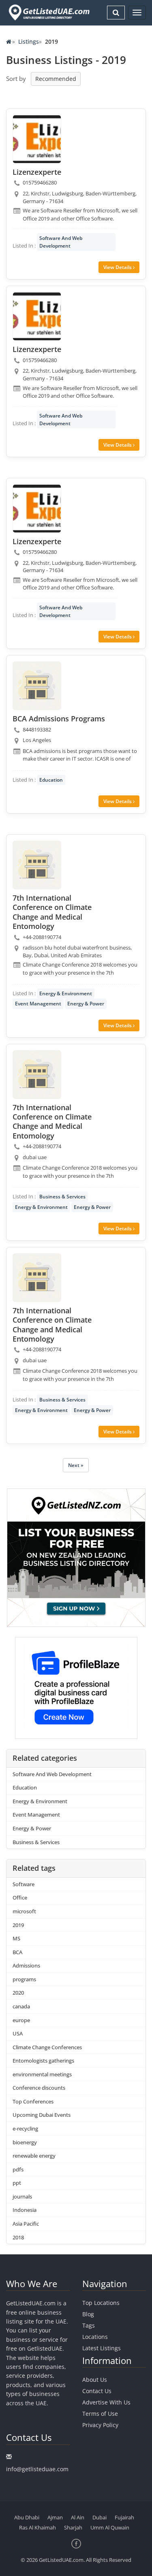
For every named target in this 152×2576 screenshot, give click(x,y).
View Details (118, 267)
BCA (17, 1952)
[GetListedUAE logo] (48, 13)
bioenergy (25, 2142)
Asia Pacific (26, 2224)
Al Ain (78, 2517)
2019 (18, 1925)
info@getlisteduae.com (37, 2469)
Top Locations (101, 2303)
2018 (18, 2237)
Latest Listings (102, 2348)
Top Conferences (33, 2101)
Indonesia (25, 2210)
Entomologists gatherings (43, 2061)
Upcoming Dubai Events (42, 2115)
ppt (17, 2183)
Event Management (38, 1004)
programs (24, 1979)
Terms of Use (100, 2414)
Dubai (100, 2517)
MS (16, 1938)
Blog (88, 2314)
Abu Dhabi (27, 2517)
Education (51, 780)
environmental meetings (42, 2074)
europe (21, 2020)
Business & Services (62, 1197)
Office (20, 1898)
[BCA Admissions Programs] (37, 686)
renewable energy (34, 2156)
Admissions (26, 1965)
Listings (29, 41)
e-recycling (25, 2129)
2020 (18, 1993)
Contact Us (97, 2391)
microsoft (24, 1911)
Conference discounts (39, 2088)
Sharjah (73, 2527)
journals (22, 2196)
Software (24, 1884)
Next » (76, 1465)
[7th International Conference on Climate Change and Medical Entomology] (37, 865)
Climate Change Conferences (47, 2047)
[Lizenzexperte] (37, 139)
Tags (89, 2325)
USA (18, 2033)
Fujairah (124, 2517)
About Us (95, 2380)
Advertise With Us (106, 2402)
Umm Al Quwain (110, 2527)
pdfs (18, 2169)
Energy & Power (86, 1004)
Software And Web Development (61, 242)
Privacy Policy (100, 2425)
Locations (95, 2337)
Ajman (55, 2517)
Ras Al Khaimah (37, 2527)
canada (21, 2006)
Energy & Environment (66, 993)
